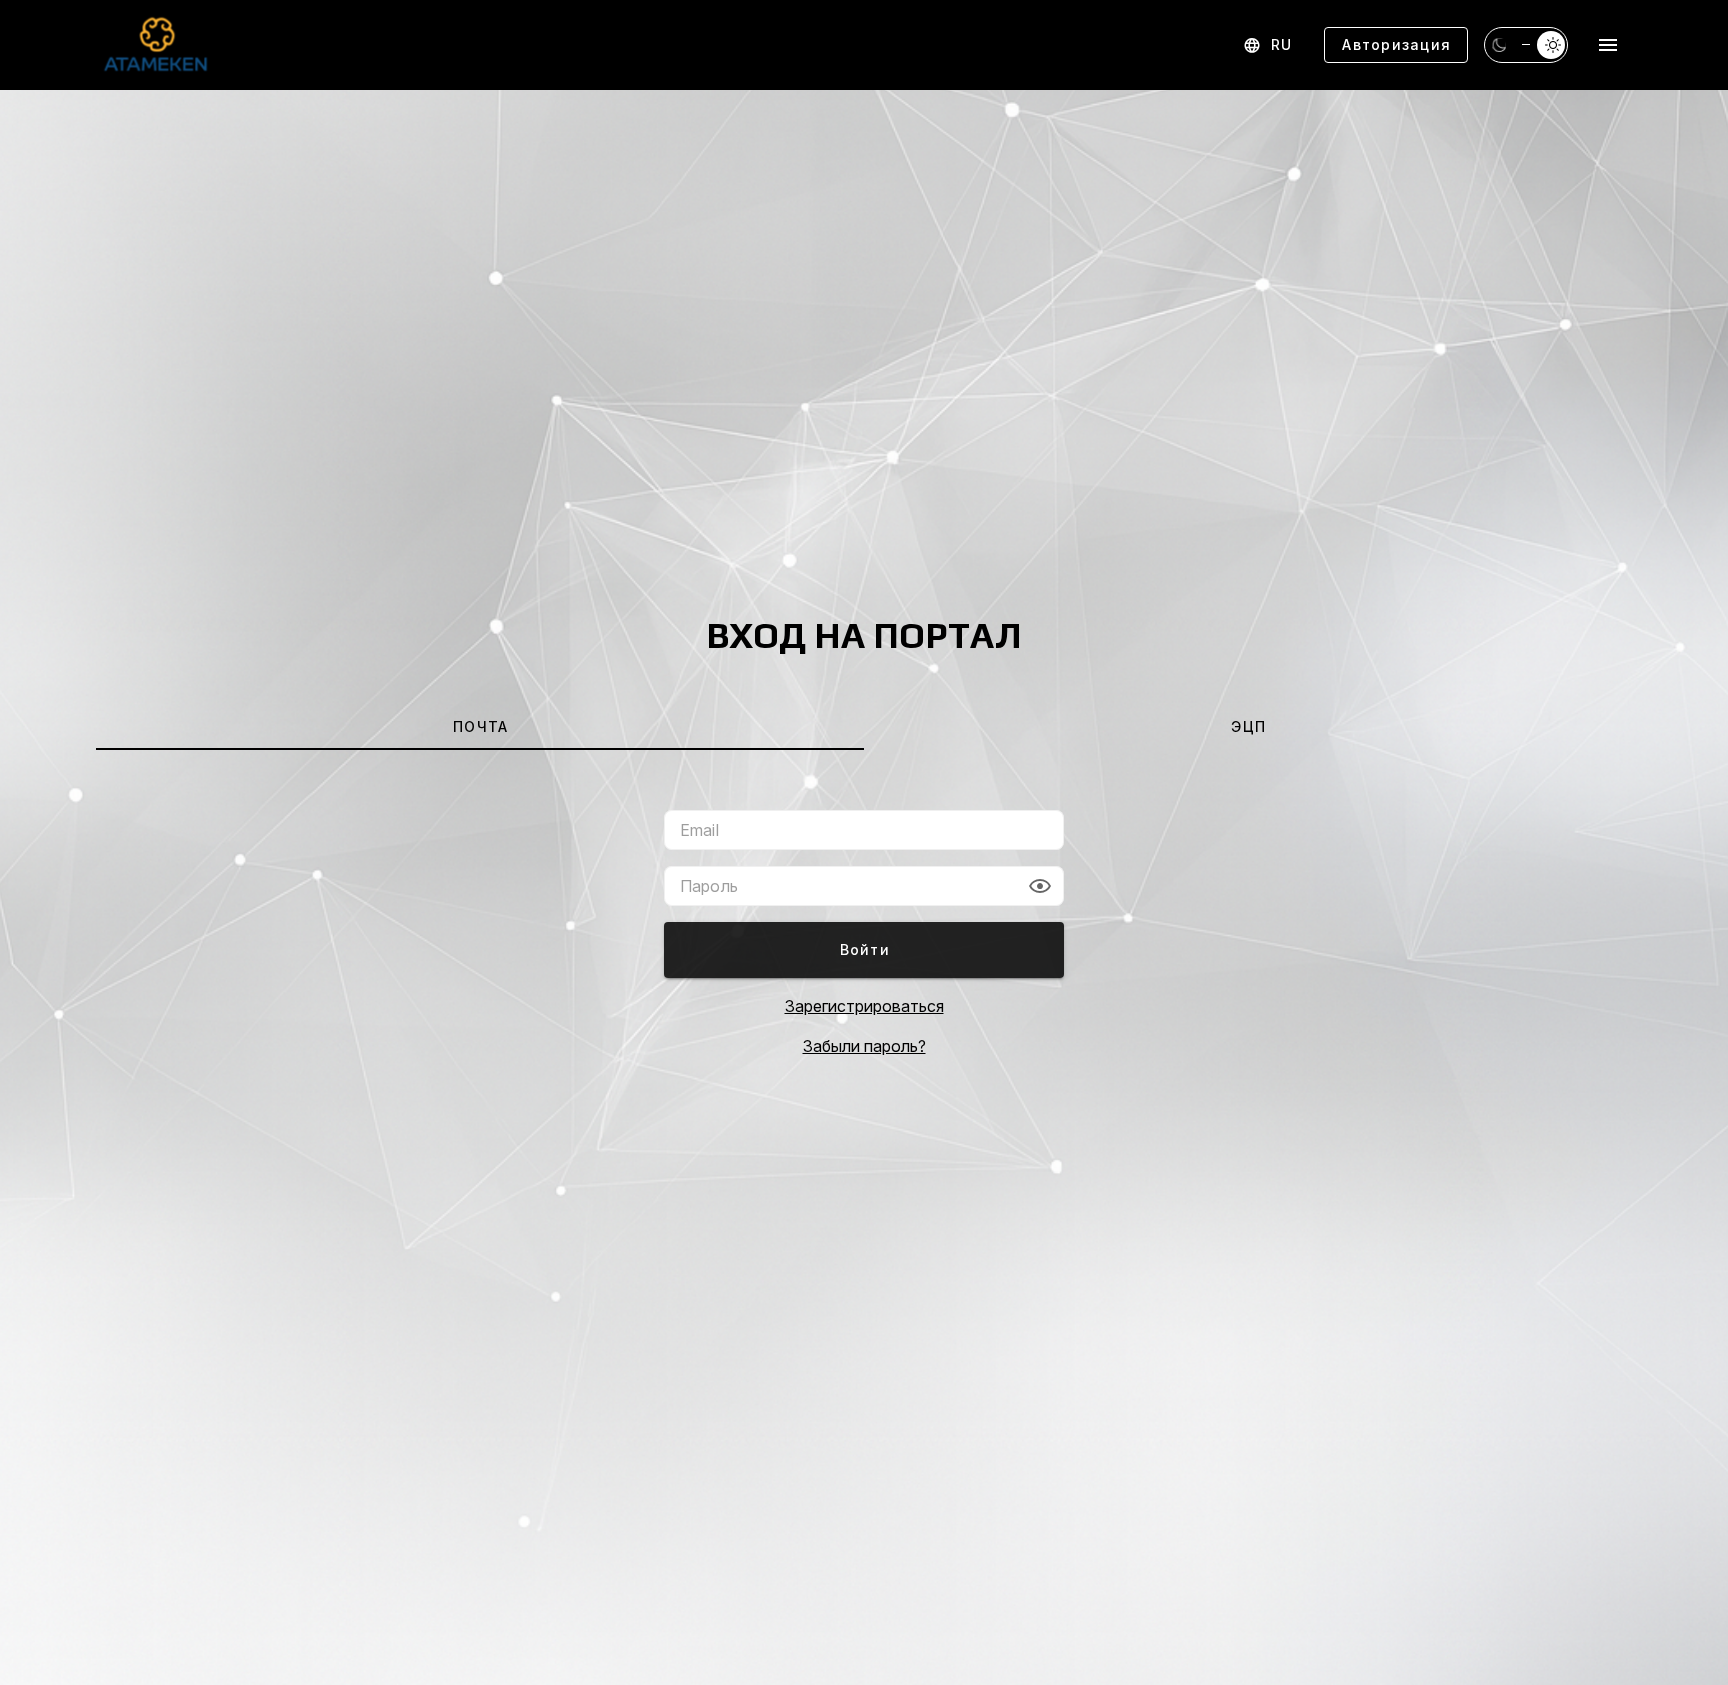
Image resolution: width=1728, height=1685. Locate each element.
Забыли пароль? (864, 1046)
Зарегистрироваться (864, 1006)
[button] (1040, 886)
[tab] (480, 726)
